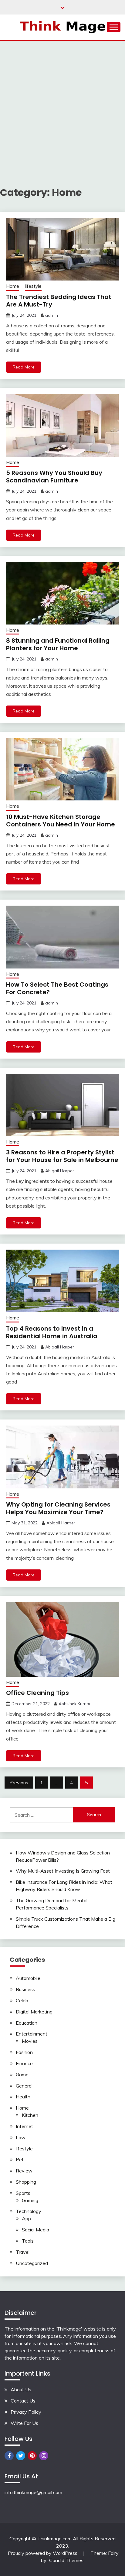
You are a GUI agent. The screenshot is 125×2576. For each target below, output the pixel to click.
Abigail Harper (60, 1171)
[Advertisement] (62, 106)
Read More (24, 367)
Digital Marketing (34, 2012)
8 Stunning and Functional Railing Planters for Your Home (58, 644)
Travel (23, 2252)
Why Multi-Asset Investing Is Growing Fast (63, 1871)
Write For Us (24, 2423)
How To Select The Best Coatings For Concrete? (57, 988)
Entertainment (32, 2034)
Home (13, 286)
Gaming (30, 2200)
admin (52, 315)
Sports (23, 2193)
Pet (20, 2159)
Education (27, 2023)
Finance (24, 2063)
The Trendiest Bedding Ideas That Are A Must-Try (59, 301)
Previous (19, 1783)
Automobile (28, 1978)
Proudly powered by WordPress (43, 2553)
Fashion (24, 2052)
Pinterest (32, 2456)
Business (25, 1989)
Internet (24, 2126)
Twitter (21, 2456)
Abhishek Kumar (75, 1704)
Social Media (35, 2230)
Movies (30, 2041)
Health (23, 2097)
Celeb (22, 2000)
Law (21, 2137)
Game (22, 2075)
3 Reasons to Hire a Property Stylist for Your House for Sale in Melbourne (62, 1156)
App (26, 2218)
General (24, 2086)
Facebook (9, 2456)
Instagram (44, 2456)
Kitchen (30, 2115)
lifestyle (33, 286)
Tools (28, 2241)
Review (24, 2171)
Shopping (26, 2182)
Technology (29, 2211)
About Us (21, 2389)
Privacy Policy (26, 2412)
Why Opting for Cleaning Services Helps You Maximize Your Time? (58, 1508)
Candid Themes (66, 2560)
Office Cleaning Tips (37, 1693)
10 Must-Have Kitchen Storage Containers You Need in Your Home (61, 821)
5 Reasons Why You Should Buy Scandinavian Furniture (54, 477)
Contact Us (23, 2401)
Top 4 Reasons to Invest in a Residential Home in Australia (52, 1332)
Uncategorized (32, 2263)
